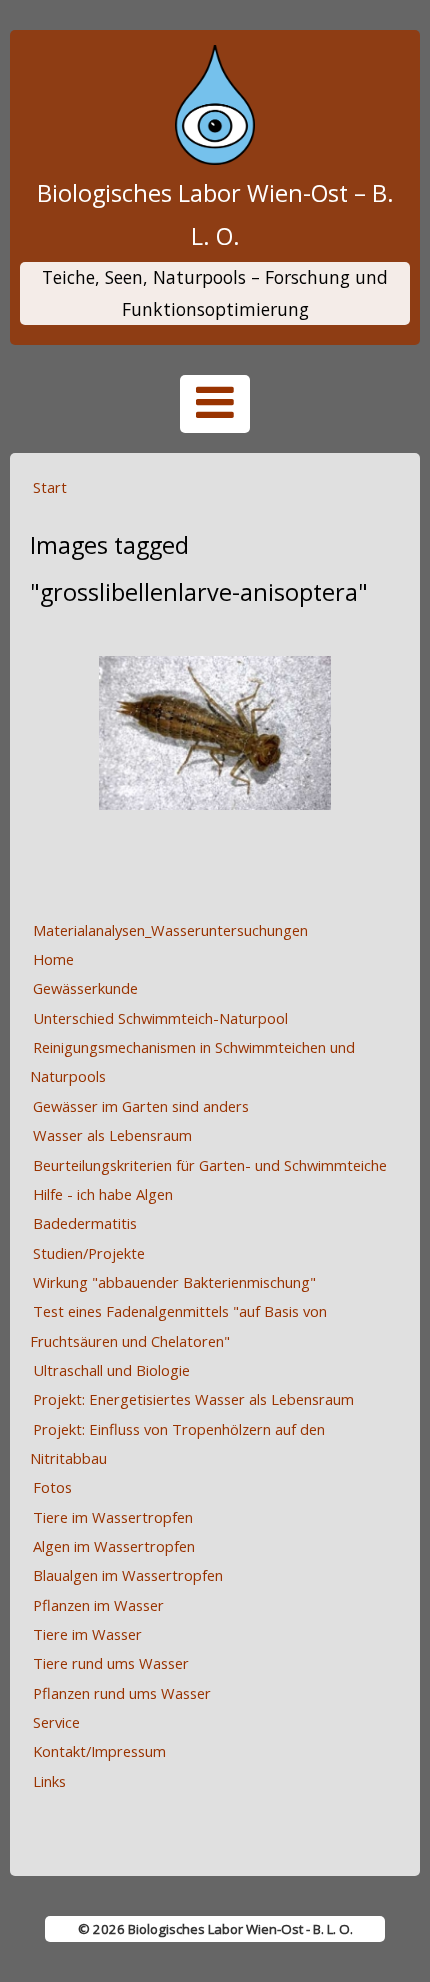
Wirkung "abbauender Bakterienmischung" (174, 1282)
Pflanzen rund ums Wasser (122, 1693)
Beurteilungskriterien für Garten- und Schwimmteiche (210, 1165)
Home (53, 959)
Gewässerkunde (85, 988)
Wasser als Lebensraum (112, 1135)
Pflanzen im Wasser (98, 1605)
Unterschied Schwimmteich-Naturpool (160, 1018)
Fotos (52, 1487)
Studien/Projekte (89, 1253)
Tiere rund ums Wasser (111, 1663)
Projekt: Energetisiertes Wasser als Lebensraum (193, 1399)
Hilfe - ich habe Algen (103, 1194)
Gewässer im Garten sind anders (141, 1106)
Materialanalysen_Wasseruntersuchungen (170, 930)
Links (49, 1781)
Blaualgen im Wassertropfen (128, 1575)
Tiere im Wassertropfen (113, 1517)
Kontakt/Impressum (99, 1751)
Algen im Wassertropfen (114, 1546)
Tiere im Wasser (87, 1634)
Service (56, 1722)
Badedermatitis (85, 1223)
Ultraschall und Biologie (111, 1370)
